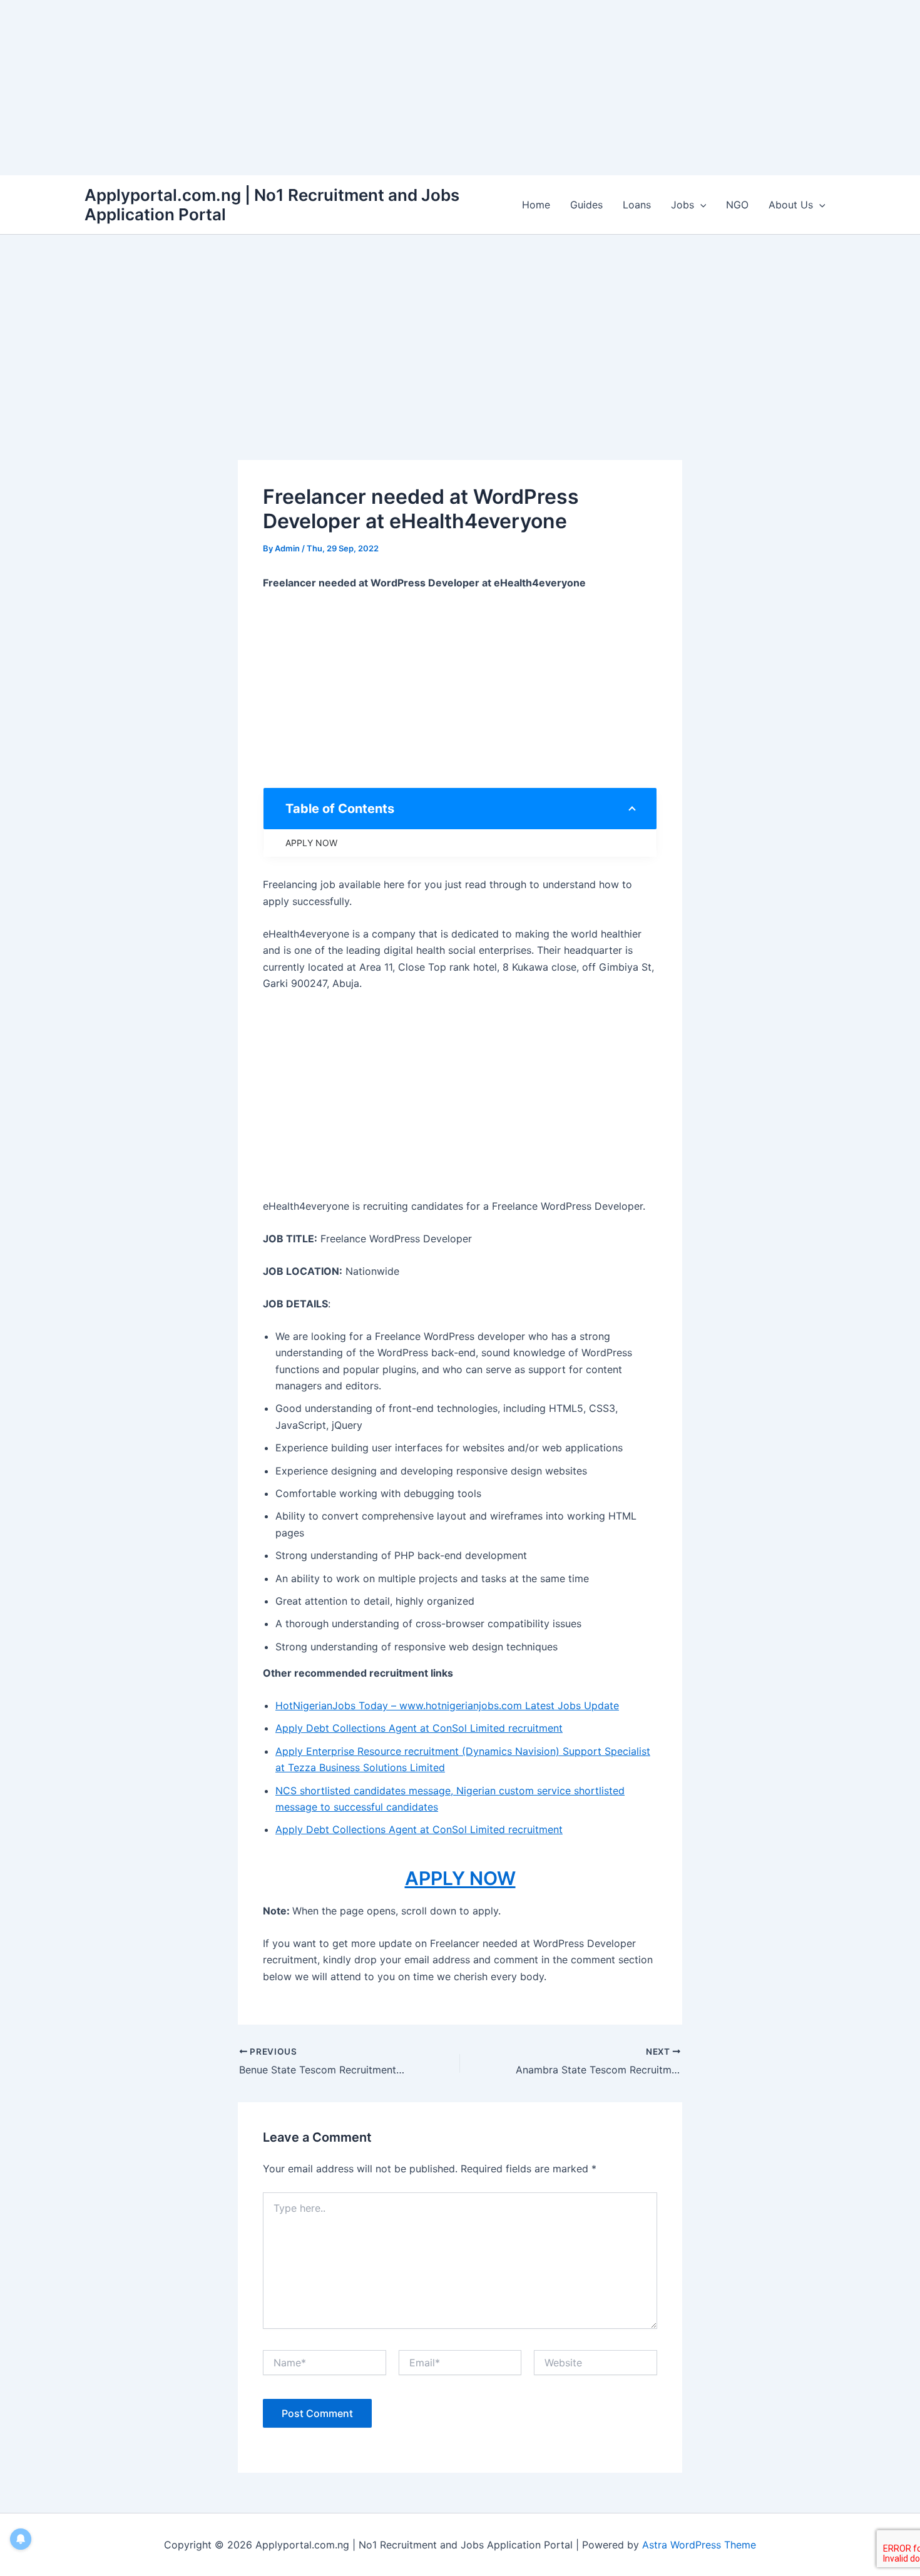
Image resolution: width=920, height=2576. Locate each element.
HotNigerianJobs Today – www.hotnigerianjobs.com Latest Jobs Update (447, 1705)
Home (536, 205)
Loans (637, 205)
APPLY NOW (311, 843)
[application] (700, 205)
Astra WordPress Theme (699, 2545)
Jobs (682, 205)
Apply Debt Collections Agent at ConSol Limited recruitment (419, 1728)
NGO (737, 205)
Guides (586, 205)
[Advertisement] (376, 88)
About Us (791, 205)
